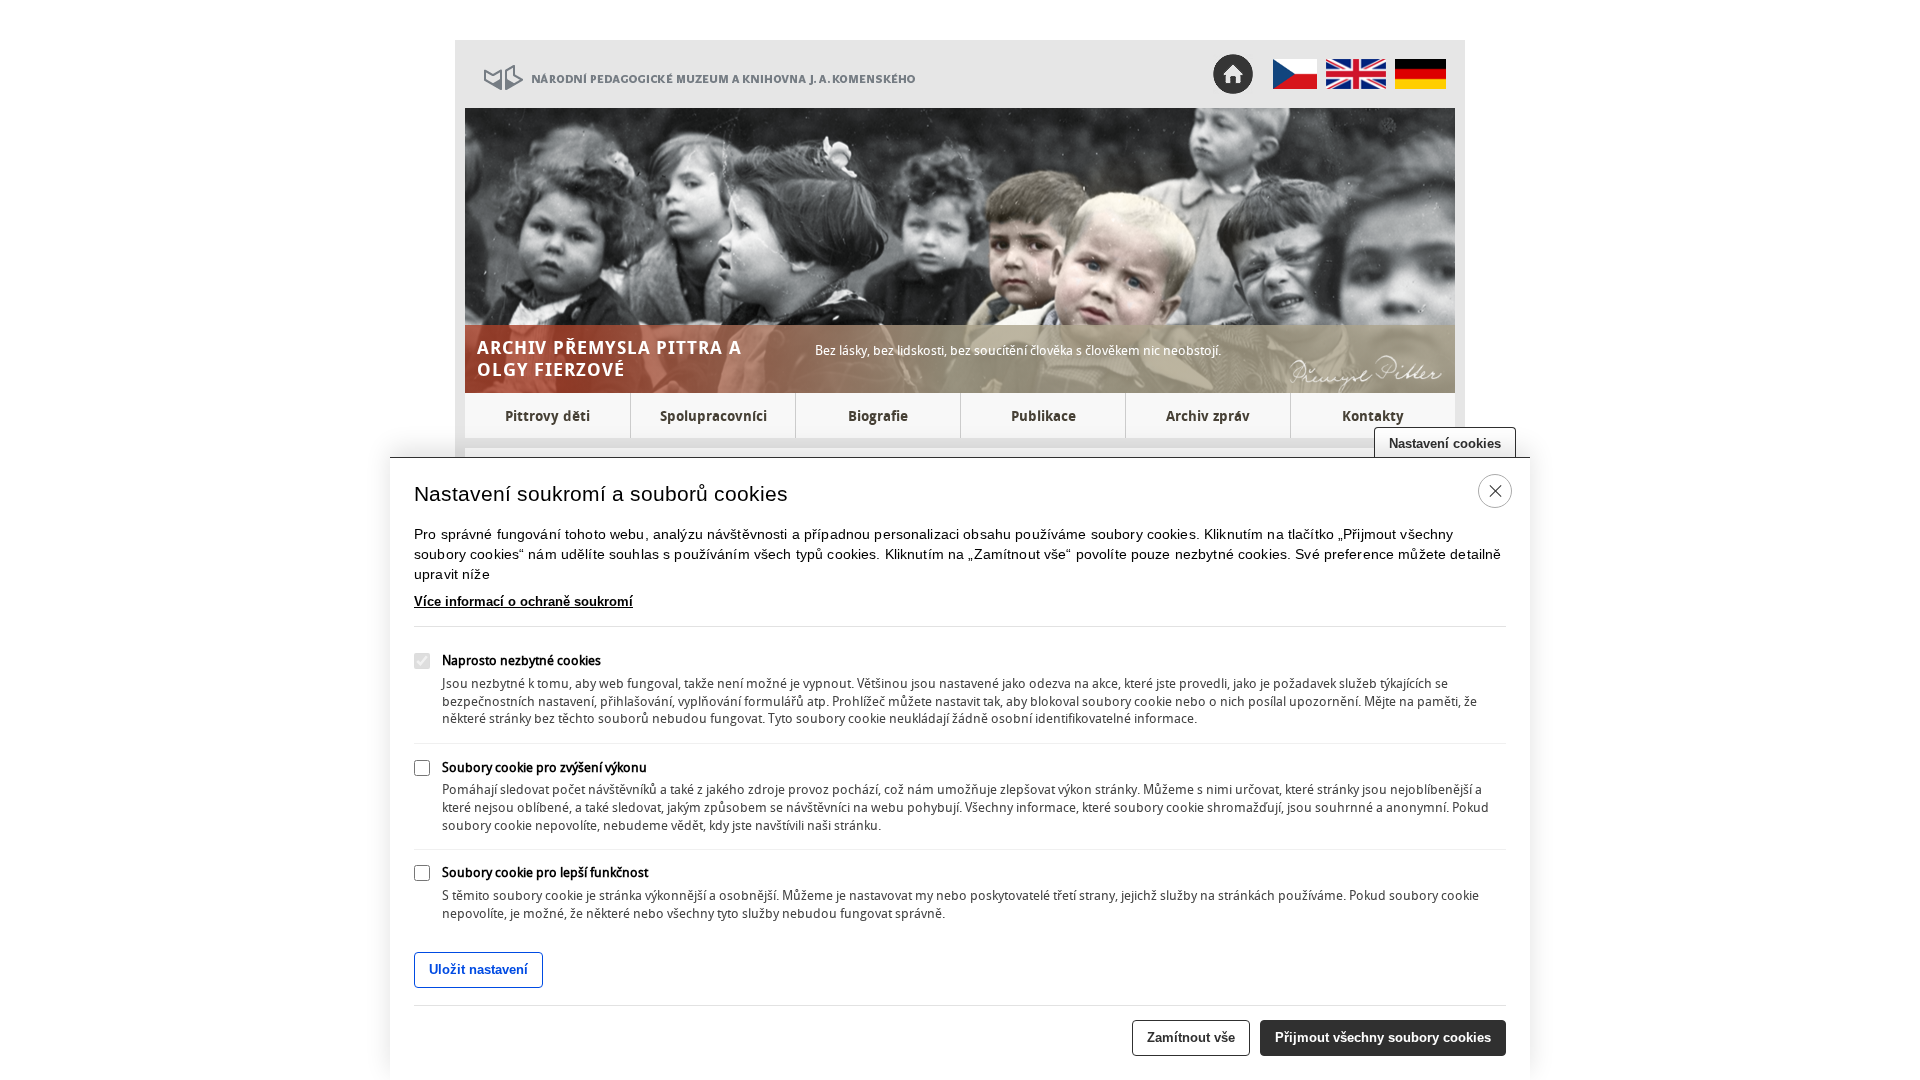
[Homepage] (1356, 84)
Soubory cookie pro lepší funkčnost (545, 872)
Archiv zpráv (1208, 415)
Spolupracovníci (713, 415)
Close (1495, 490)
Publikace (1043, 415)
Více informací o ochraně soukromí (523, 601)
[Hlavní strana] (1295, 84)
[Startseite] (1420, 84)
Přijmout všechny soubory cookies (1383, 1037)
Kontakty (1373, 415)
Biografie (878, 415)
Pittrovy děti (547, 415)
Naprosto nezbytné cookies (521, 661)
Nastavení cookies (1445, 443)
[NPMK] (690, 103)
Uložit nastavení (478, 970)
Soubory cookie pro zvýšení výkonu (544, 766)
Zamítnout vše (1191, 1037)
